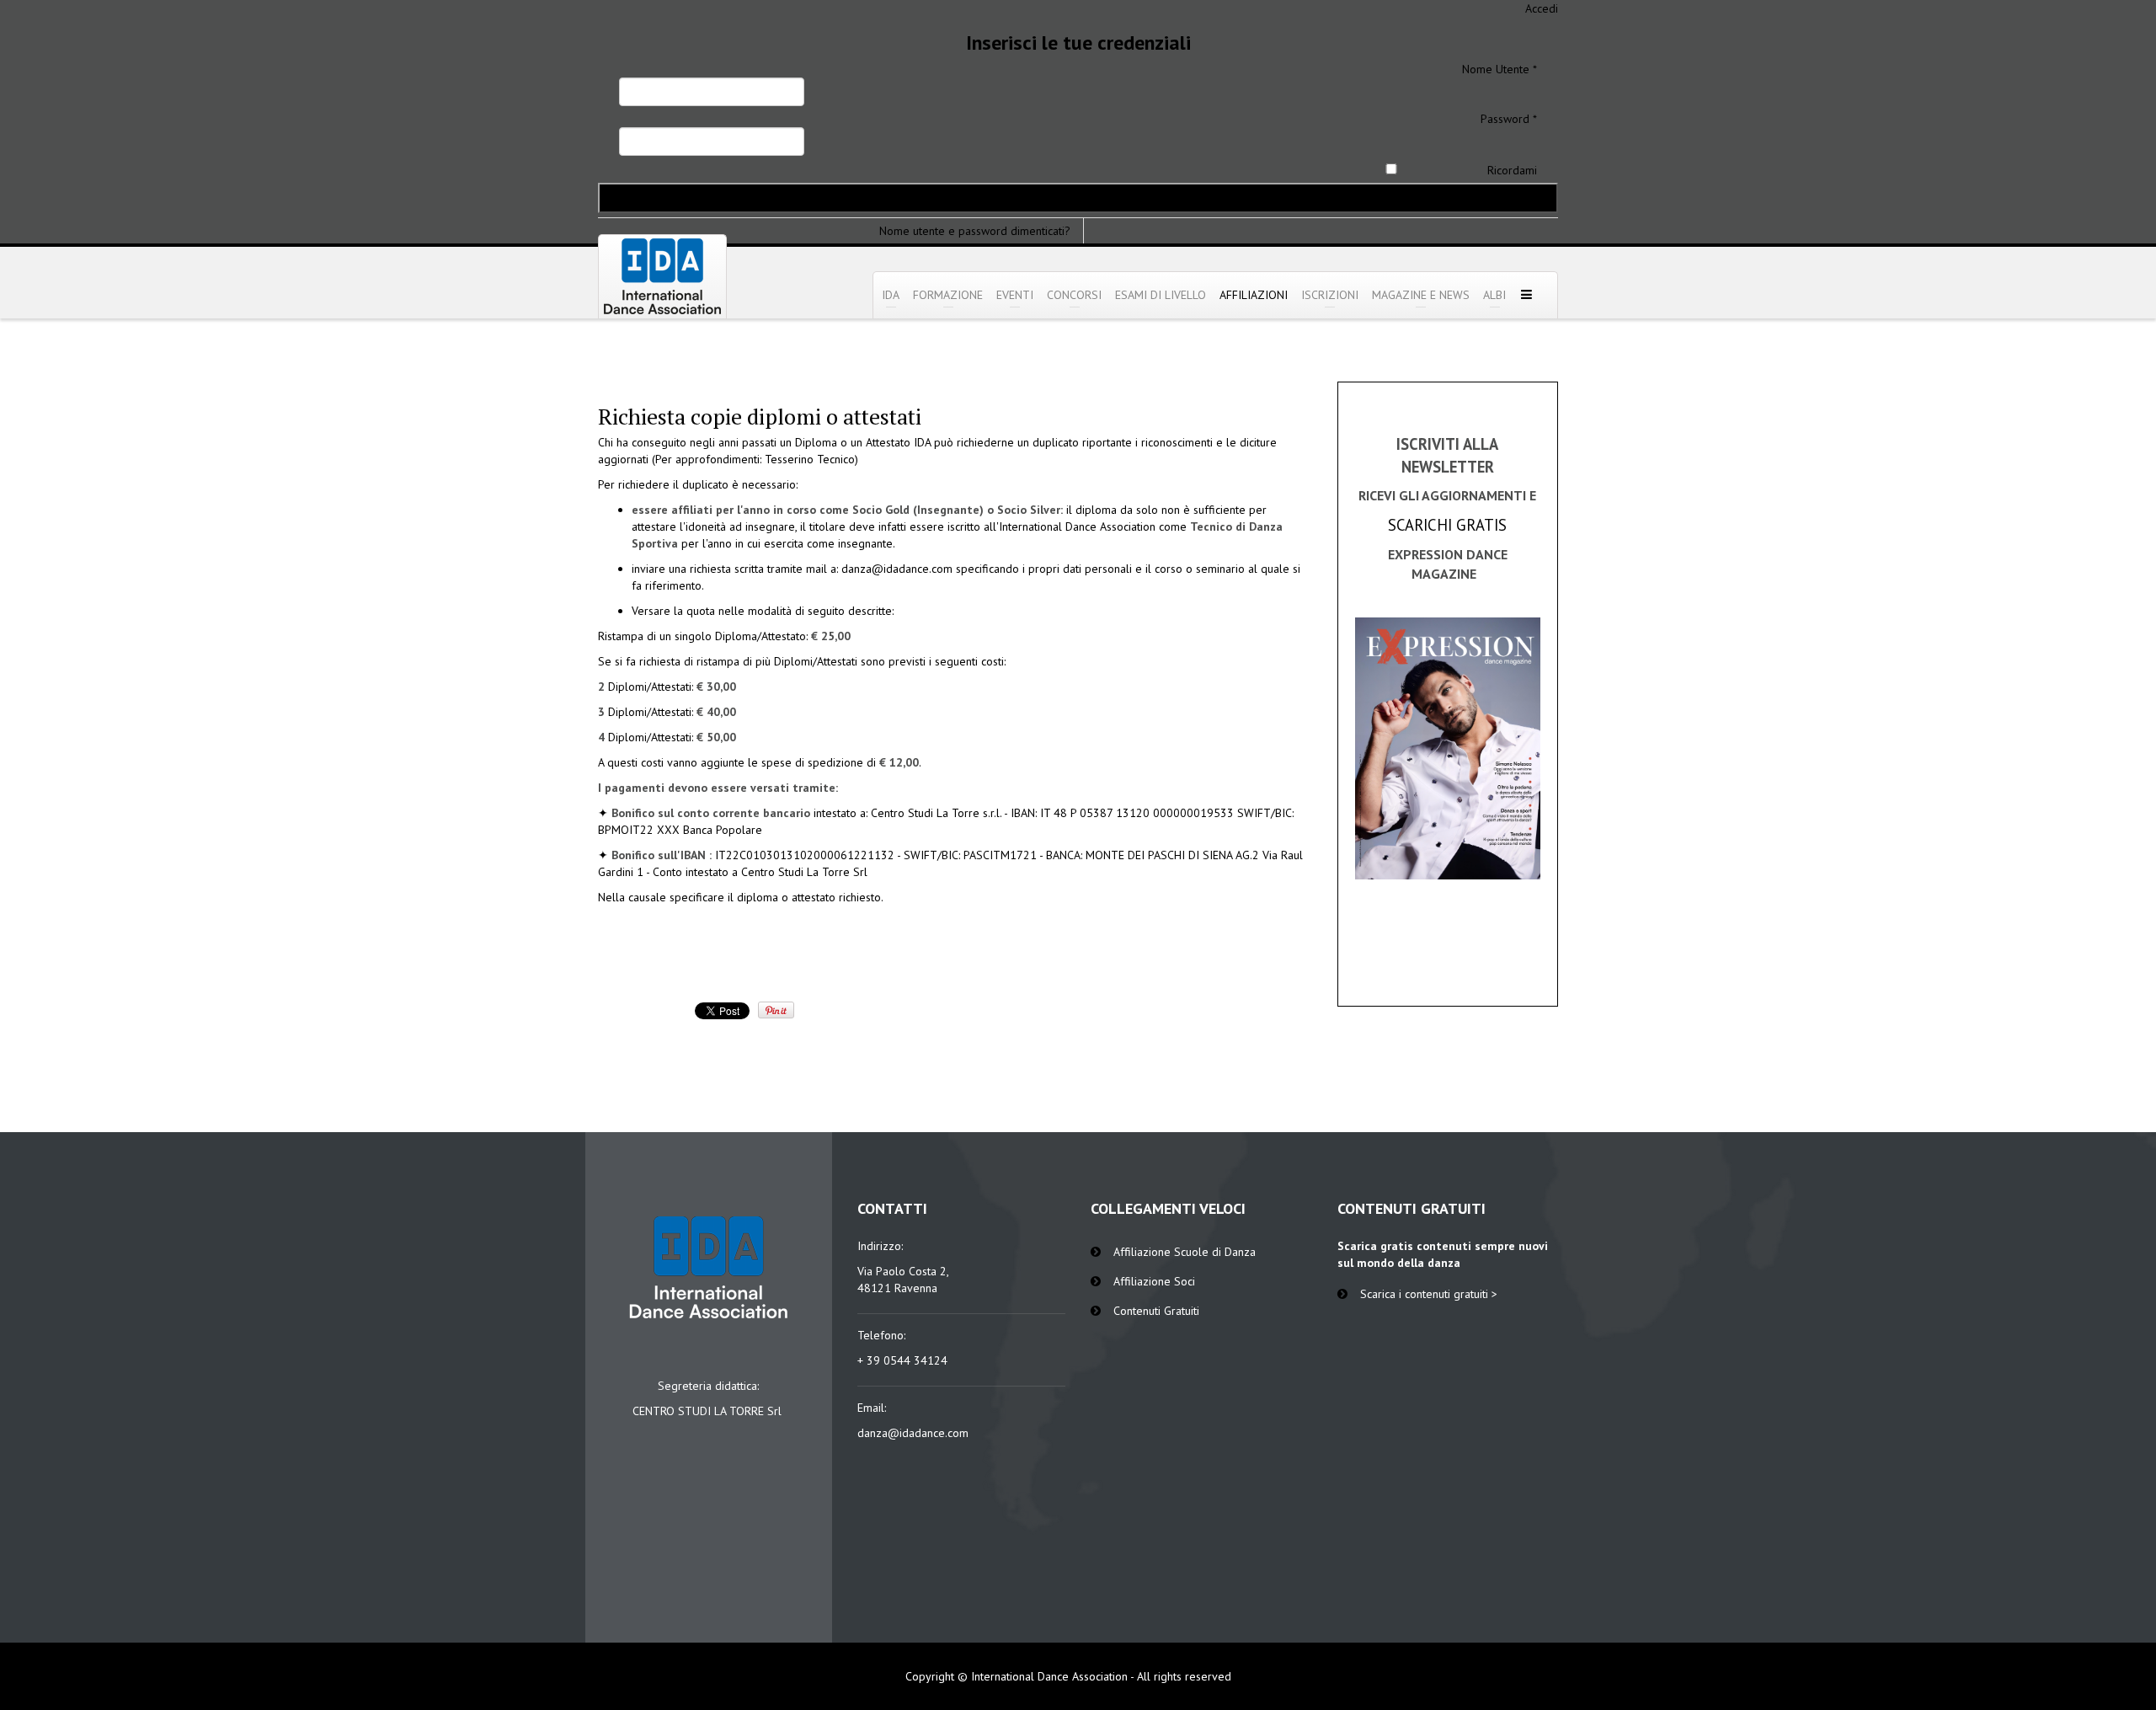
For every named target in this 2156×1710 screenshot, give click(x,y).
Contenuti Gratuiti (1156, 1311)
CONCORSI (1074, 295)
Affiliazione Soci (1154, 1281)
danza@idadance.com (897, 569)
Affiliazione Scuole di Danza (1185, 1252)
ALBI (1494, 295)
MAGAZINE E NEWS (1421, 295)
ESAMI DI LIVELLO (1161, 295)
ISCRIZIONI (1330, 295)
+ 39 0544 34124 (902, 1360)
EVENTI (1015, 295)
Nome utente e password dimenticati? (975, 231)
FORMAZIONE (948, 295)
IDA (891, 295)
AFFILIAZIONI (1254, 295)
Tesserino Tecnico (810, 459)
